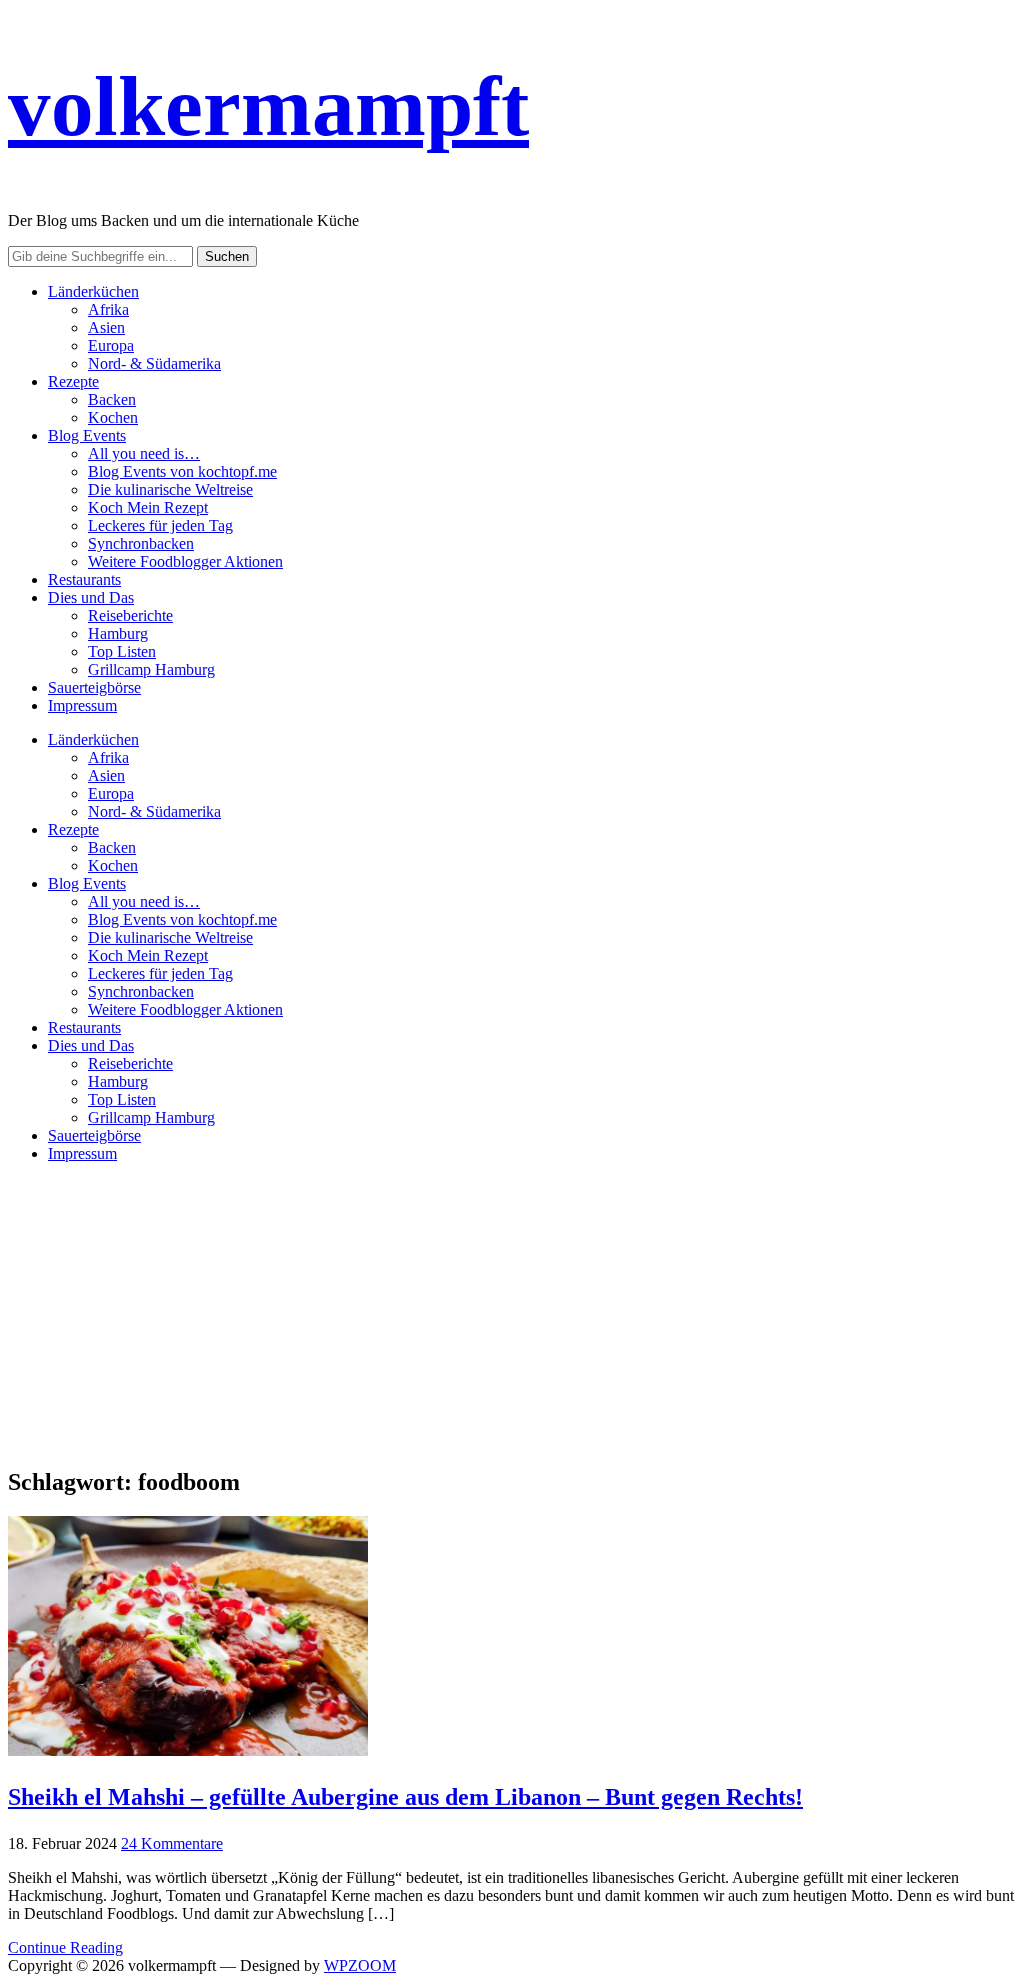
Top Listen (122, 651)
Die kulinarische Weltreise (170, 489)
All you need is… (144, 453)
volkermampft (268, 106)
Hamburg (118, 633)
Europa (111, 345)
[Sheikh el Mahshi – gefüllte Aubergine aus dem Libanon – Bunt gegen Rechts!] (188, 1750)
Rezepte (73, 381)
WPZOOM (360, 1965)
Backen (112, 399)
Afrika (108, 309)
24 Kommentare (172, 1843)
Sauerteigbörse (94, 687)
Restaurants (84, 579)
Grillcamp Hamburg (151, 669)
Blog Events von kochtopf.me (182, 471)
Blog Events (87, 435)
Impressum (82, 705)
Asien (106, 327)
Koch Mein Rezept (148, 507)
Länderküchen (93, 291)
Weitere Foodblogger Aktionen (185, 561)
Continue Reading (65, 1947)
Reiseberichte (130, 615)
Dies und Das (91, 597)
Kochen (113, 417)
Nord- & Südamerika (154, 363)
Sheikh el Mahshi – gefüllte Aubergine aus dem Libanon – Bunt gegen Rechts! (405, 1797)
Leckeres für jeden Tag (160, 525)
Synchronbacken (141, 543)
